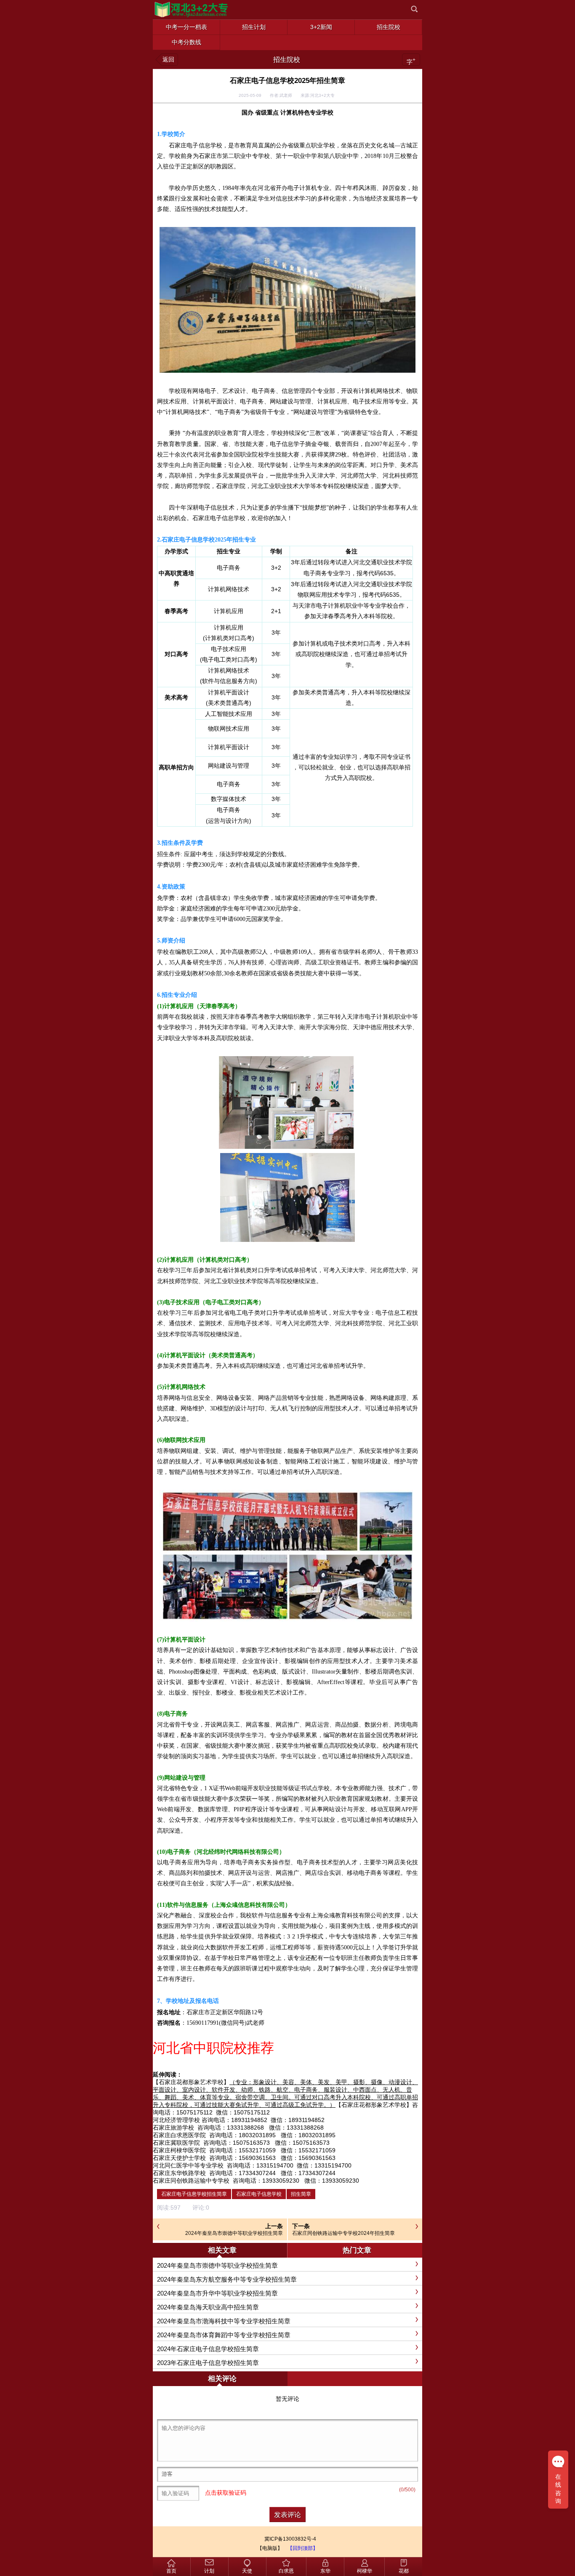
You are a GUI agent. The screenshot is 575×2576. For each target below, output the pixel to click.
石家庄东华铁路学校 (179, 2173)
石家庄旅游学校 (173, 2128)
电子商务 (229, 568)
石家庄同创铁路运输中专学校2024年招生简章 (343, 2233)
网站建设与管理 (229, 766)
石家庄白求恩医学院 (179, 2135)
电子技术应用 (229, 649)
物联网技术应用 (229, 729)
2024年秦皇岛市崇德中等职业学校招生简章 (234, 2233)
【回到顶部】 (303, 2548)
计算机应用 (229, 611)
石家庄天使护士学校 (179, 2158)
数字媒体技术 (229, 799)
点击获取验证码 (226, 2493)
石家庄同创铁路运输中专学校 (191, 2181)
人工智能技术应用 (229, 714)
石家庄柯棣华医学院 (179, 2150)
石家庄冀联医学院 (176, 2143)
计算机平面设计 (229, 692)
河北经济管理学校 (176, 2120)
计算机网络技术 (229, 589)
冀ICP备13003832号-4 (290, 2539)
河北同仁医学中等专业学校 (188, 2165)
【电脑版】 (270, 2548)
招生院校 (287, 60)
